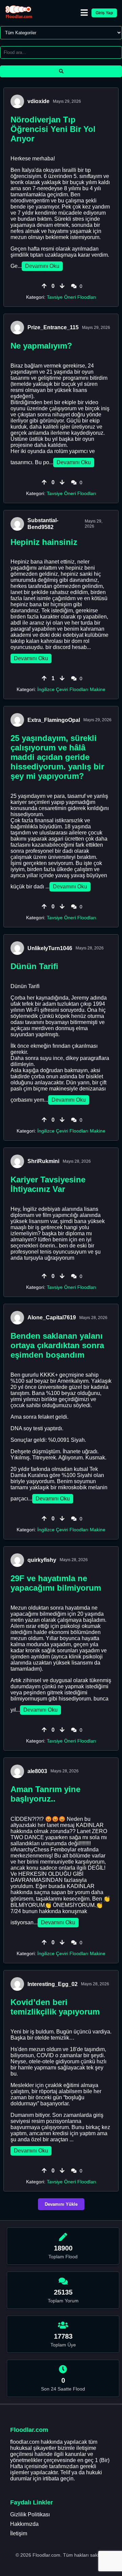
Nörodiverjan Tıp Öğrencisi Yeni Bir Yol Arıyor (53, 129)
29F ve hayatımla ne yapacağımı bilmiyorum (56, 1583)
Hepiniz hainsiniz (44, 542)
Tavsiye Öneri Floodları (72, 297)
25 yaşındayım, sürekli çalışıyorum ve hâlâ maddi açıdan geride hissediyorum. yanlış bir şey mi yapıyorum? (57, 757)
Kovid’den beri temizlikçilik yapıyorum (55, 2007)
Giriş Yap (104, 13)
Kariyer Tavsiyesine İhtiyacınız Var (48, 1184)
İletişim (19, 2533)
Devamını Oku (42, 266)
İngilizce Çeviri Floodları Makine (71, 689)
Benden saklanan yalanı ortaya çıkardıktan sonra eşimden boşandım (57, 1345)
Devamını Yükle (61, 2204)
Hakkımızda (24, 2524)
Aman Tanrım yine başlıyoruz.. (45, 1794)
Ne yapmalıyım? (41, 346)
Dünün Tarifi (34, 966)
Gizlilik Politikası (30, 2514)
